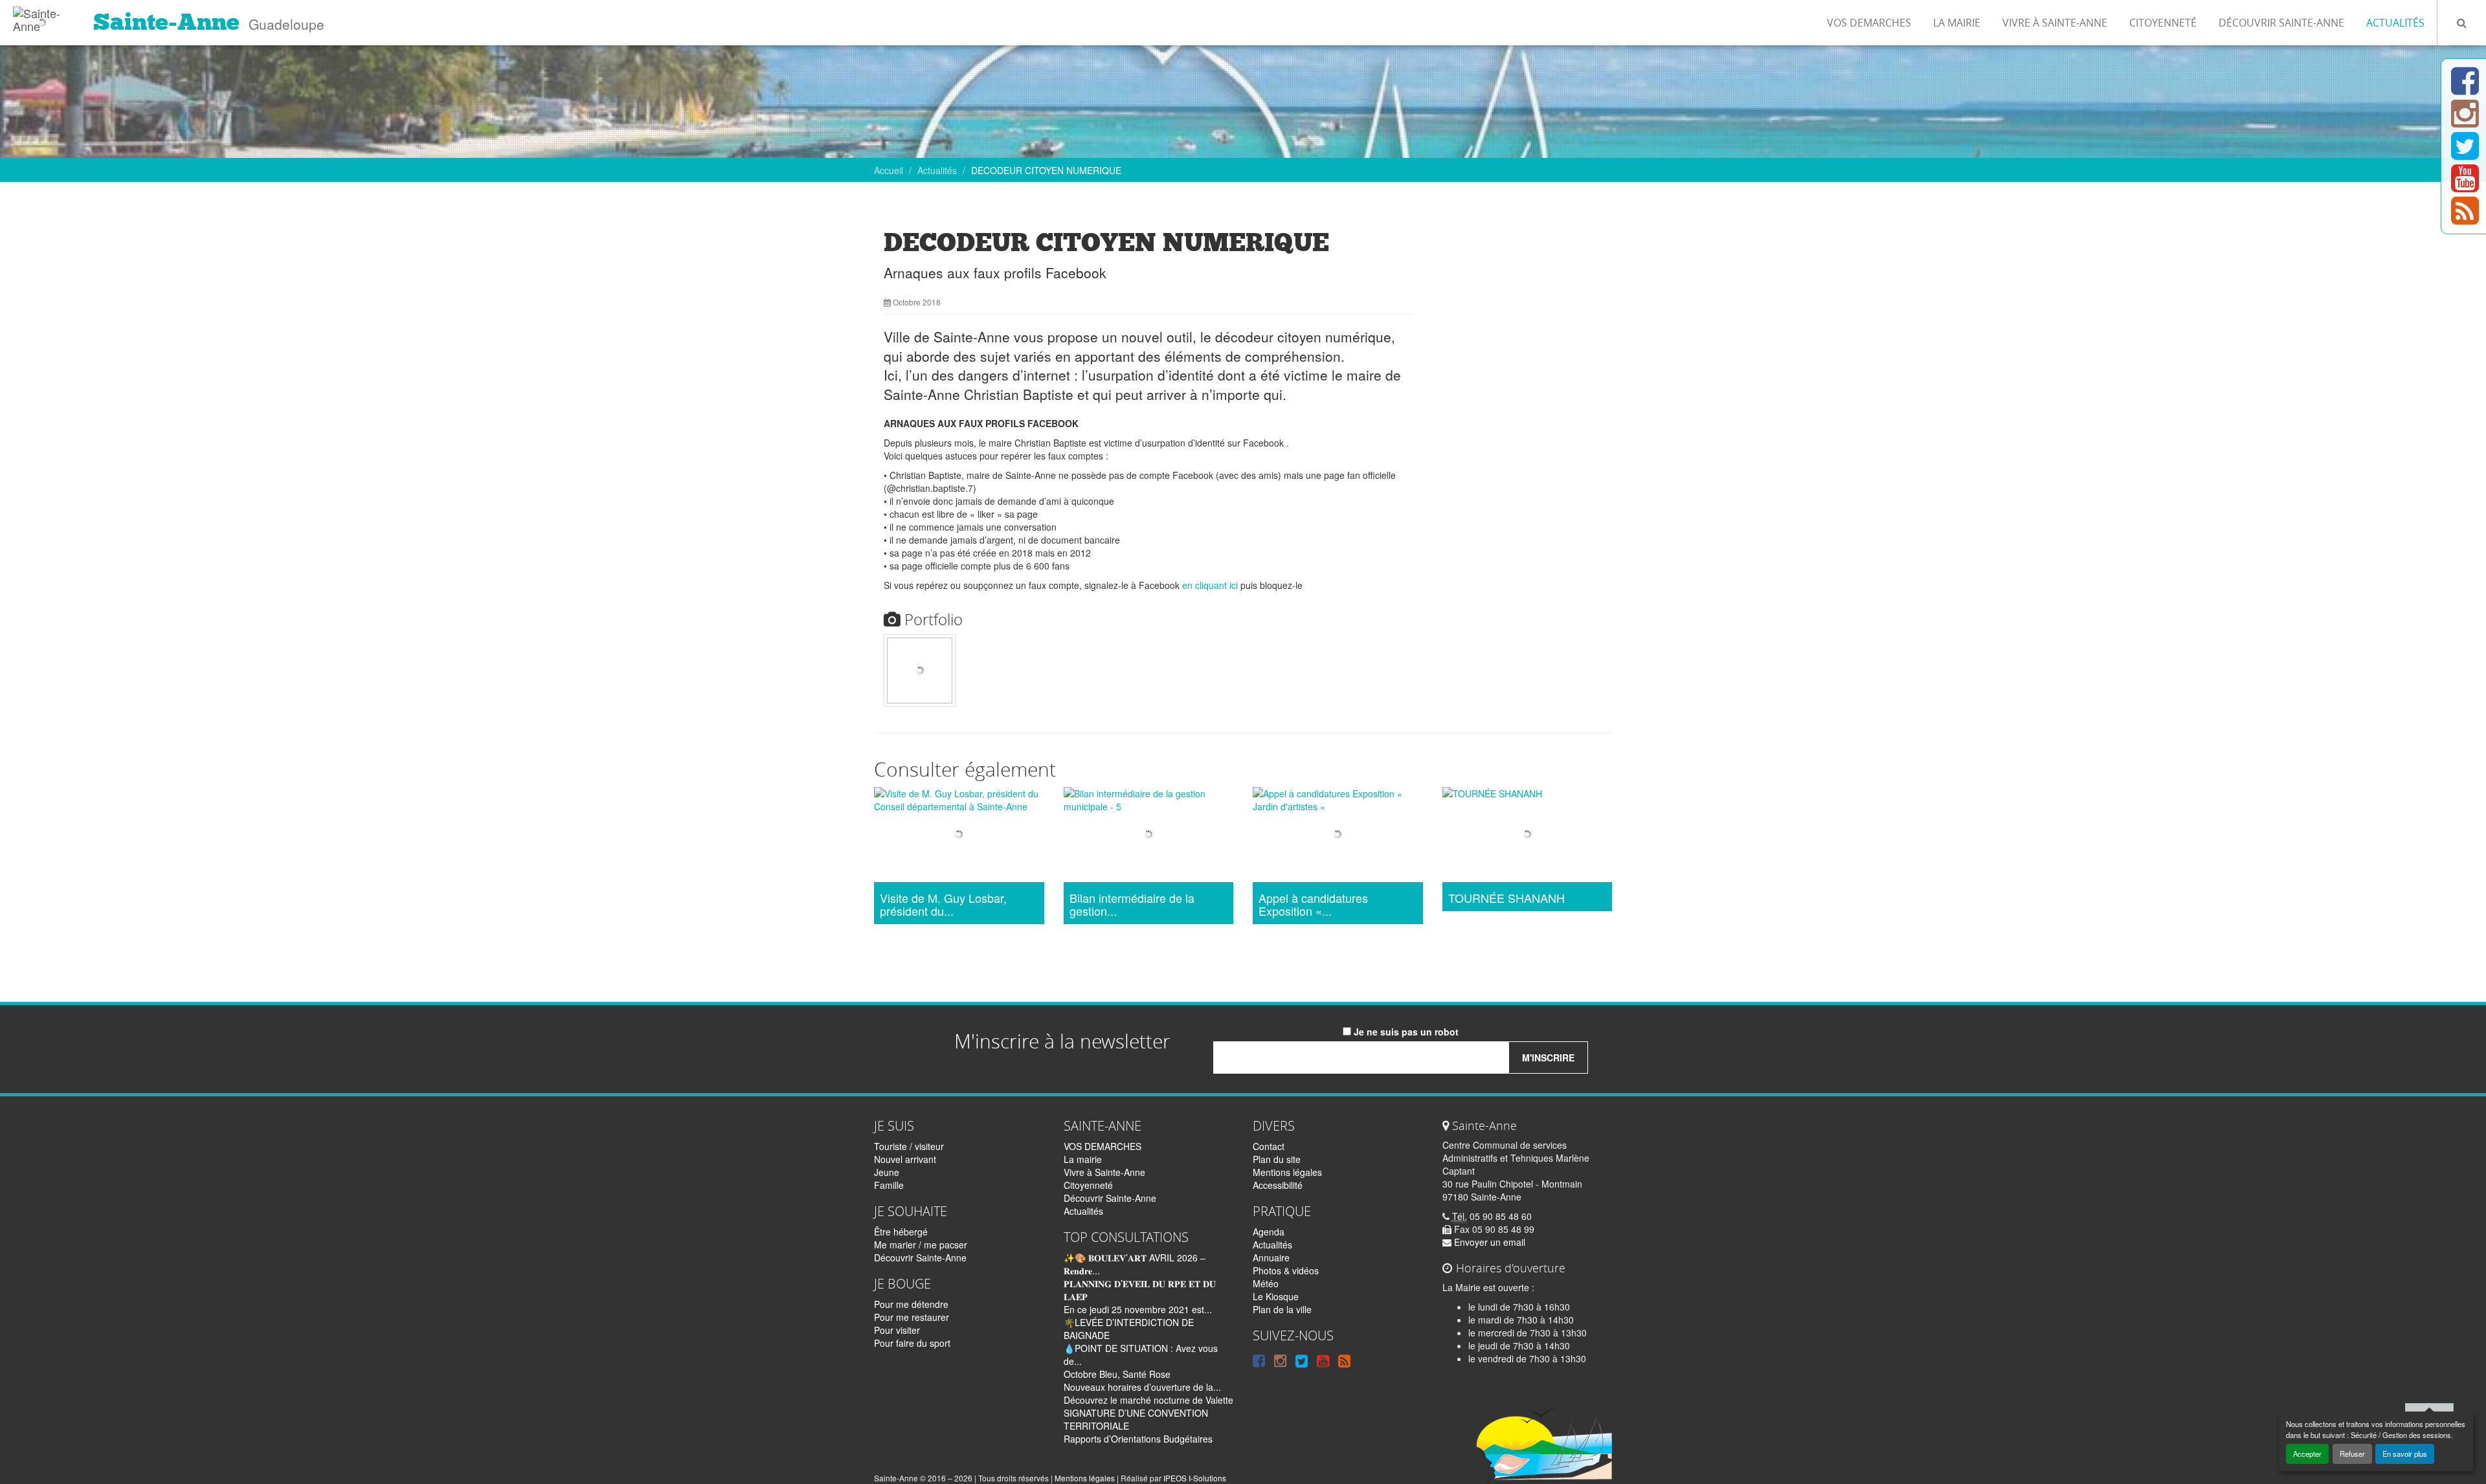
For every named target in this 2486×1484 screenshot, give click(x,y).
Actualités (2395, 23)
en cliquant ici (1210, 585)
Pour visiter (897, 1330)
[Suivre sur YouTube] (2465, 186)
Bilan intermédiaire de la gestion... (1132, 905)
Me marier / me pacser (921, 1245)
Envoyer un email (1488, 1242)
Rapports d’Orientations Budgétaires (1138, 1439)
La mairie (1957, 23)
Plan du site (1277, 1159)
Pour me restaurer (912, 1317)
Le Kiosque (1276, 1296)
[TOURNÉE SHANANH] (1528, 836)
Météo (1266, 1283)
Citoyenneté (2163, 23)
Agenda (1269, 1232)
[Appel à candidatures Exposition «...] (1338, 836)
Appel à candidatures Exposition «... (1313, 905)
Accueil (889, 170)
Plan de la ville (1282, 1309)
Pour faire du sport (912, 1343)
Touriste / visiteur (909, 1146)
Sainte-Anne (166, 22)
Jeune (887, 1172)
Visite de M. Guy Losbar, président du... (943, 905)
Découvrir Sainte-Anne (2281, 23)
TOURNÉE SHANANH (1506, 898)
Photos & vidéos (1286, 1270)
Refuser (2352, 1454)
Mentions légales (1287, 1172)
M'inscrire (1548, 1058)
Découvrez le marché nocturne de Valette (1148, 1400)
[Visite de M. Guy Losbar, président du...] (959, 836)
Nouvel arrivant (905, 1159)
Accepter (2307, 1454)
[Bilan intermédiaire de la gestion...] (1149, 836)
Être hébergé (901, 1232)
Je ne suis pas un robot (1405, 1032)
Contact (1269, 1146)
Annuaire (1271, 1257)
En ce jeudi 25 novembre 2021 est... (1138, 1309)
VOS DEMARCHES (1869, 23)
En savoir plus (2405, 1454)
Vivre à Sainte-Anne (2055, 23)
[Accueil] (42, 16)
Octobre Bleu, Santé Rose (1117, 1374)
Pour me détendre (911, 1304)
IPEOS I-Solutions (1195, 1478)
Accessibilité (1278, 1185)
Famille (889, 1185)
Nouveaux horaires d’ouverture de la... (1142, 1387)
